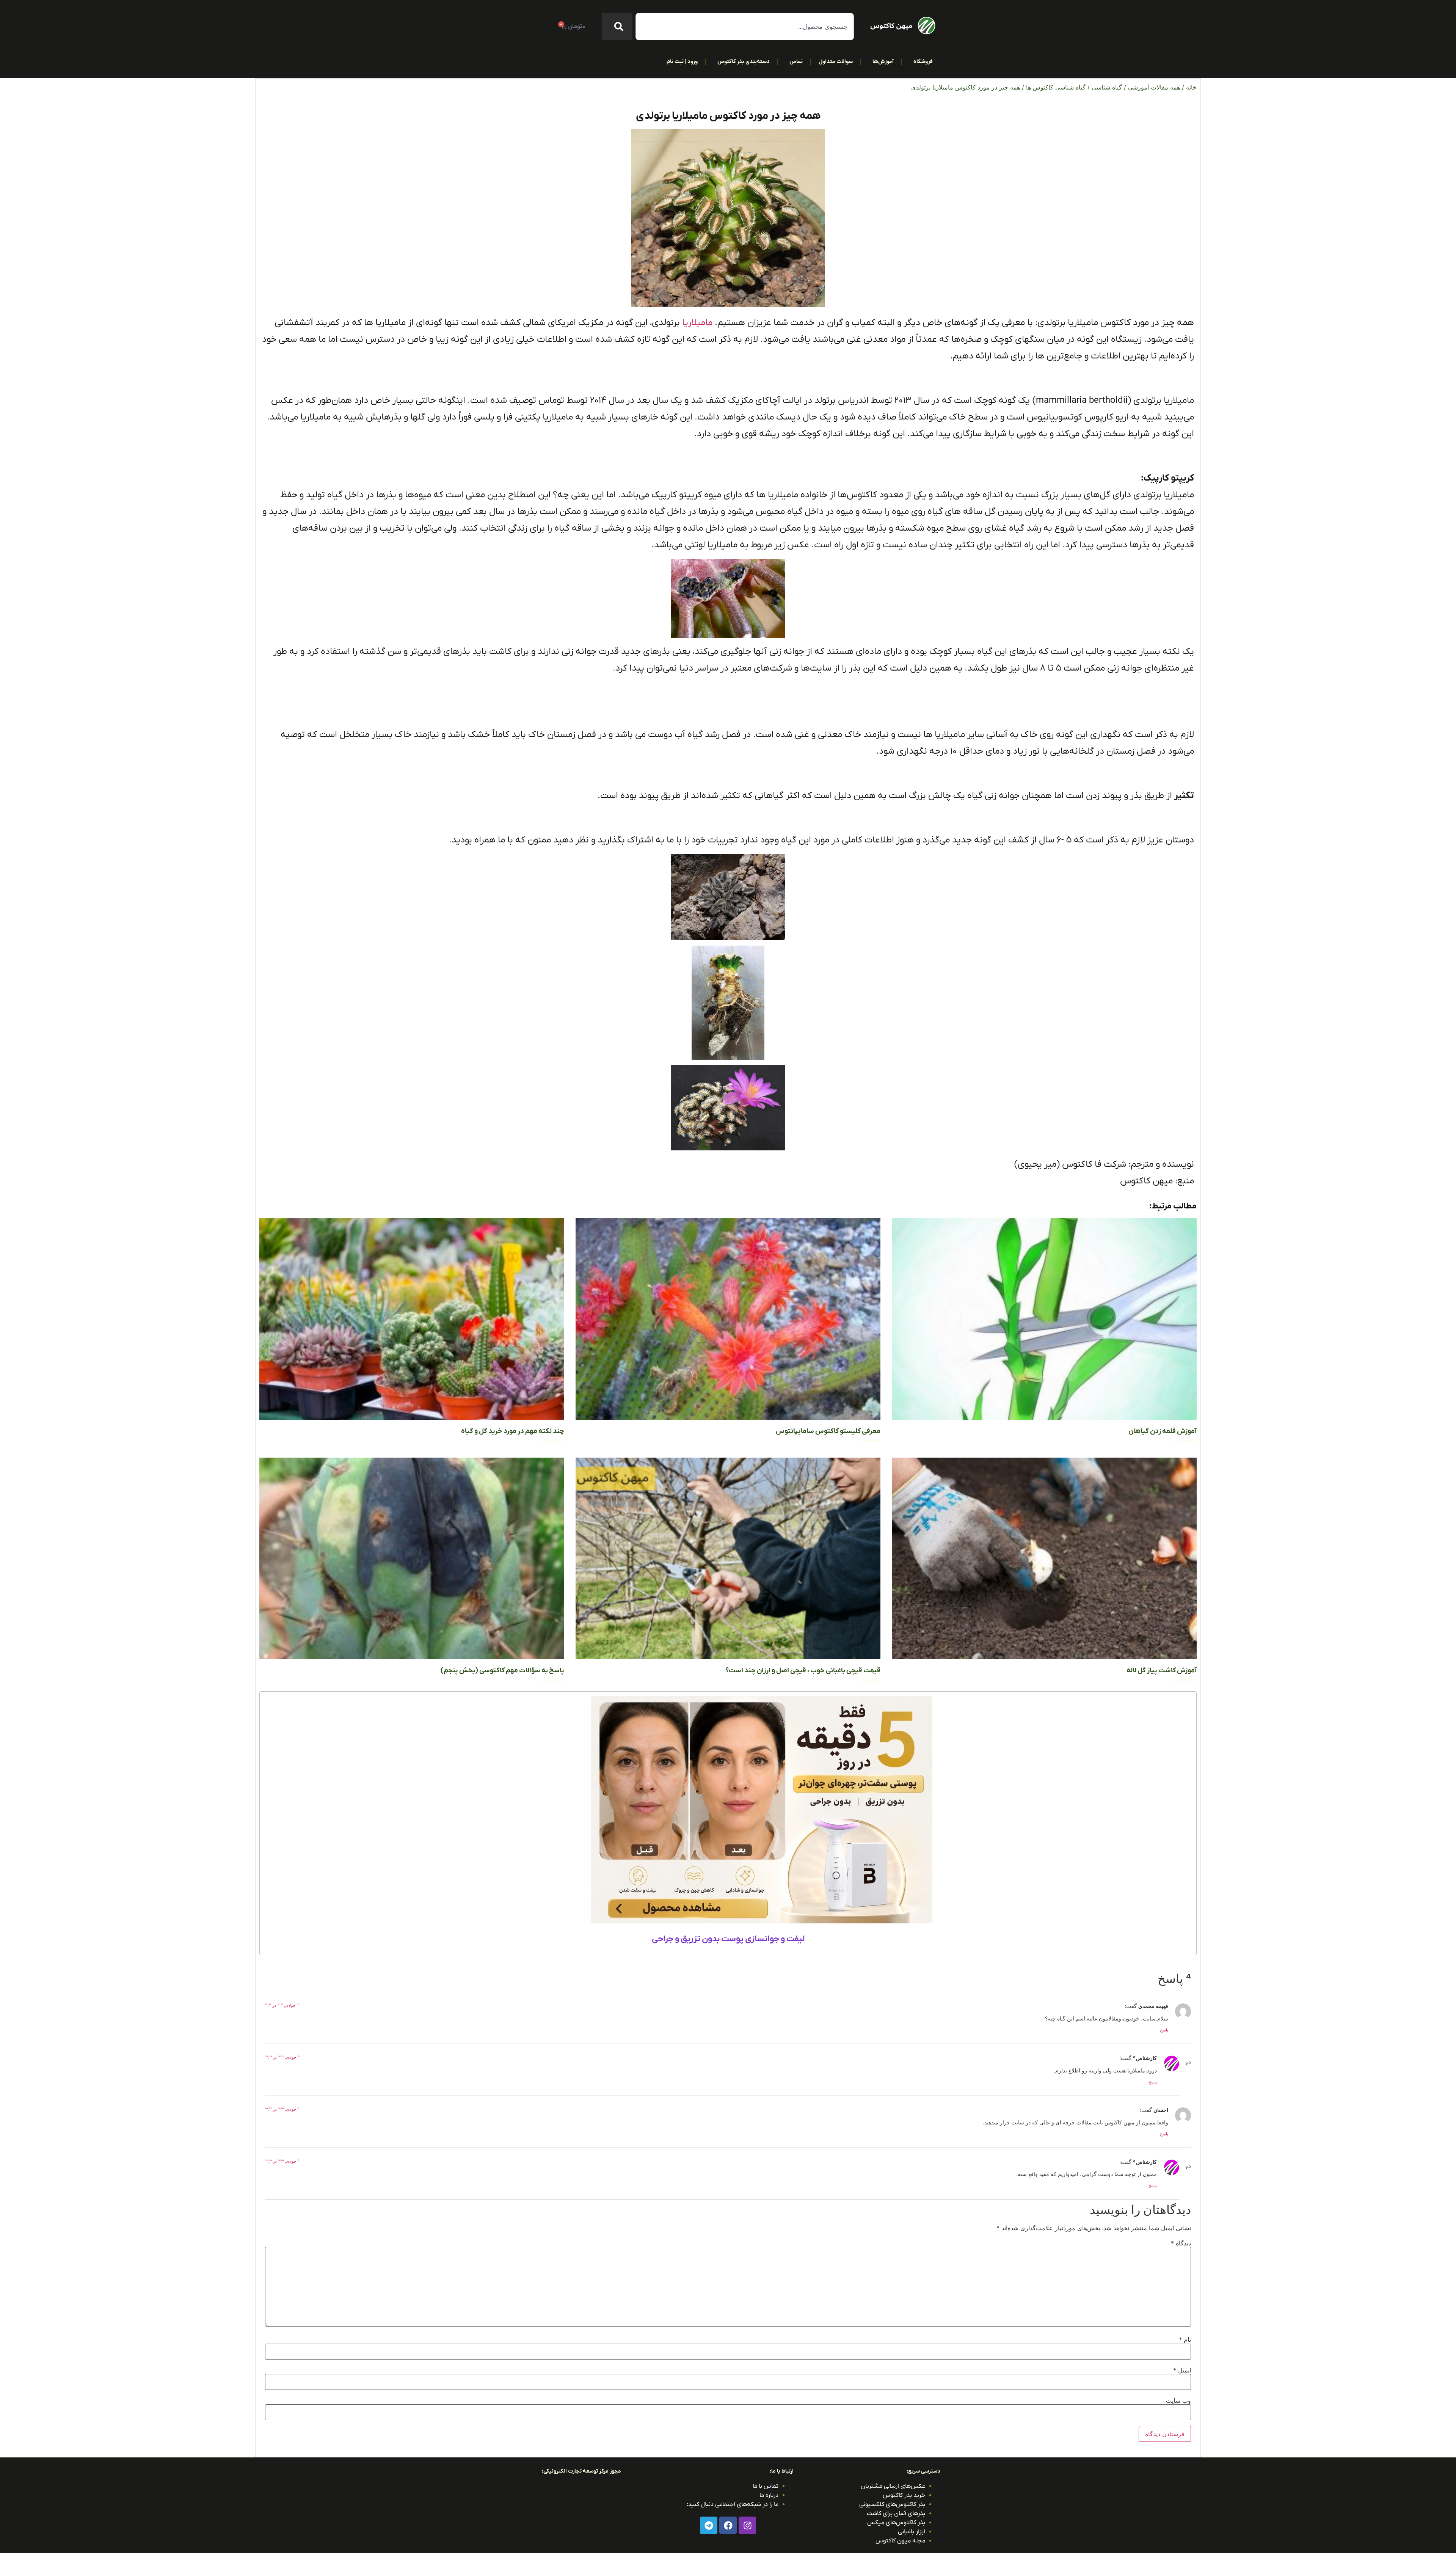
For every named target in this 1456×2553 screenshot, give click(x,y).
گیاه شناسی (1107, 87)
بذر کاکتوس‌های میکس (896, 2523)
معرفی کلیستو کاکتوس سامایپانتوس (828, 1431)
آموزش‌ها (883, 62)
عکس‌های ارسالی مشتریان (893, 2486)
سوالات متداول (836, 62)
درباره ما (769, 2495)
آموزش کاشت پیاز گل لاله (1162, 1671)
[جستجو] (617, 27)
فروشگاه (923, 62)
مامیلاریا (697, 323)
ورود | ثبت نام (682, 62)
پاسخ (1164, 2030)
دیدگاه (1181, 2243)
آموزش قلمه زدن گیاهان (1163, 1431)
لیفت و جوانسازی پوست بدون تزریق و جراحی (728, 1939)
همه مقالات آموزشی (1154, 87)
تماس (796, 62)
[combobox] (745, 27)
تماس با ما (766, 2486)
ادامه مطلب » (1184, 1441)
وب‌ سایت (1178, 2401)
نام (1185, 2339)
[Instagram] (747, 2525)
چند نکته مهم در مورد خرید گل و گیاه (513, 1431)
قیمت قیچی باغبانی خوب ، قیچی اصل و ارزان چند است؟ (803, 1671)
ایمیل (1182, 2370)
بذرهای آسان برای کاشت (896, 2514)
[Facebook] (728, 2525)
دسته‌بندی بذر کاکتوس (744, 62)
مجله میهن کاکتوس (900, 2541)
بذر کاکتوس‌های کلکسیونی (892, 2504)
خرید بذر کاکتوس (904, 2495)
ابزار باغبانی (912, 2532)
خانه (1191, 87)
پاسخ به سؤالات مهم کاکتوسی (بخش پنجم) (502, 1671)
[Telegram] (709, 2525)
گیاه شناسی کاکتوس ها (1056, 87)
